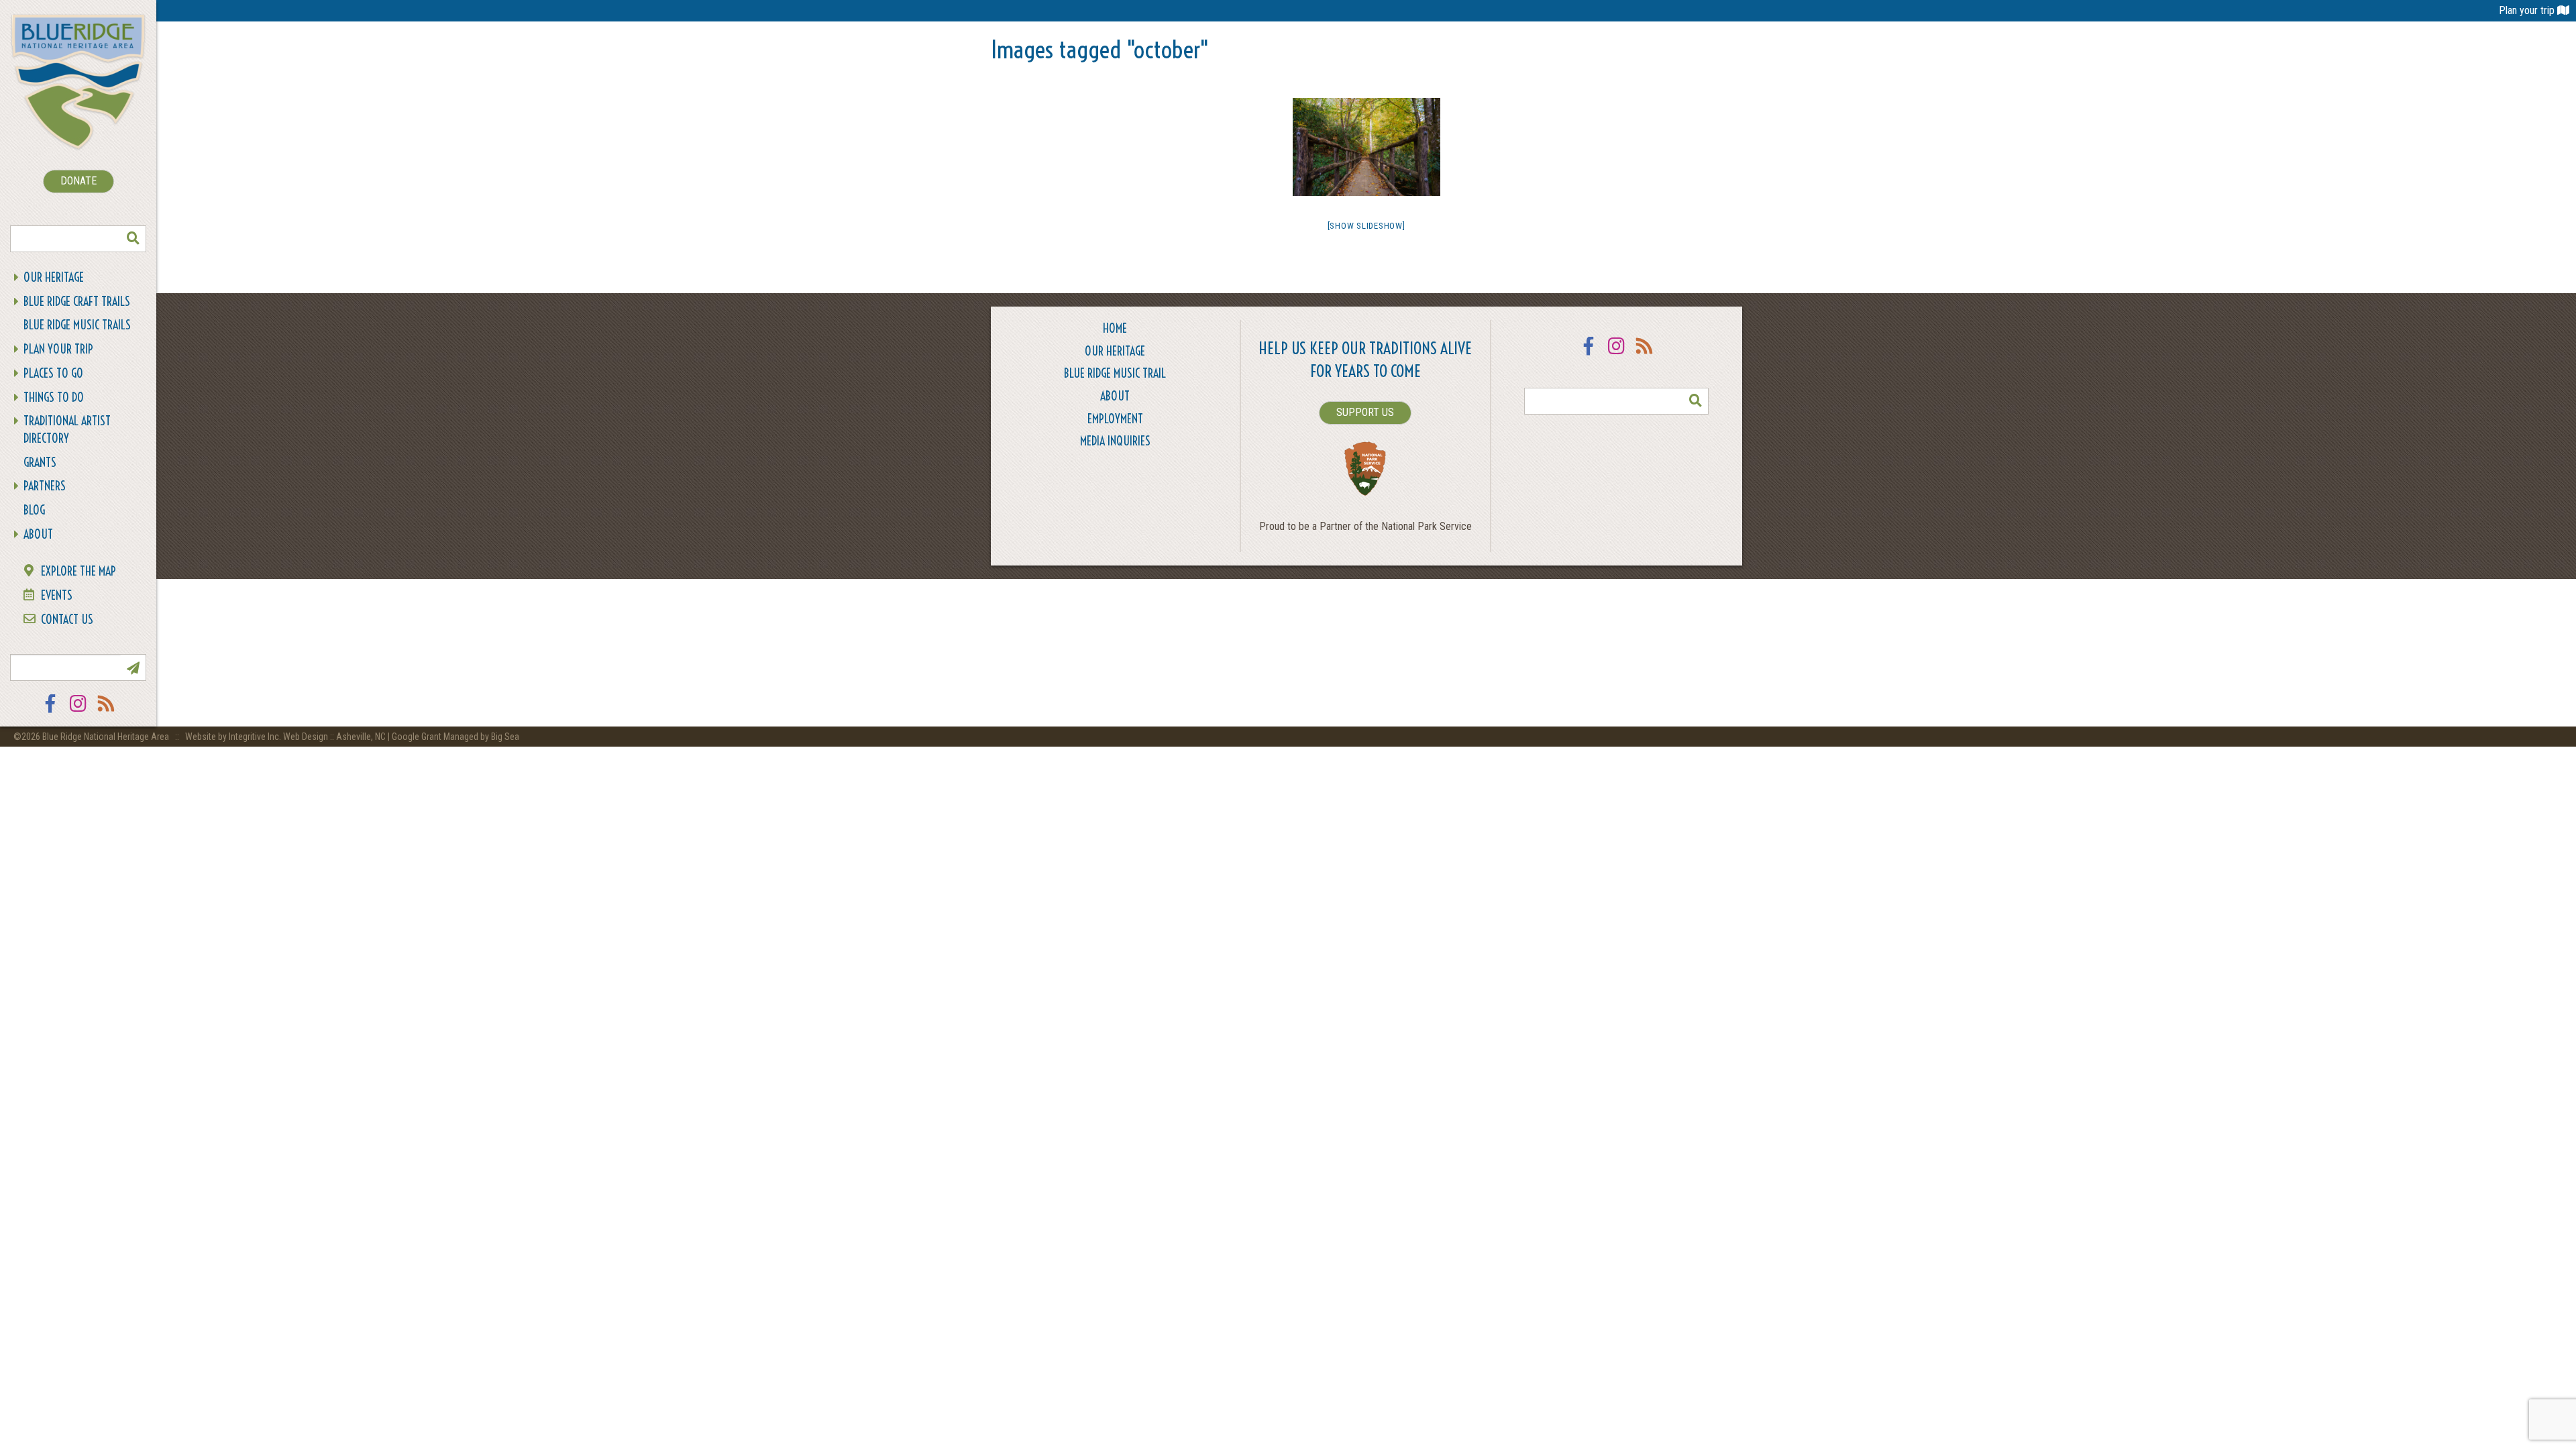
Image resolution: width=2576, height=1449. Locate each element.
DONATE (78, 181)
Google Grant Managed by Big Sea (455, 737)
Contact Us (67, 620)
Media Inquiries (1115, 441)
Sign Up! (133, 667)
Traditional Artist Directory (67, 430)
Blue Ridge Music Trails (77, 325)
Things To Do (54, 397)
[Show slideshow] (1366, 226)
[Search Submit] (133, 239)
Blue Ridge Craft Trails (77, 302)
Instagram (78, 712)
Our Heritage (54, 277)
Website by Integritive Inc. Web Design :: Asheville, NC (286, 737)
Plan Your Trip (58, 349)
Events (57, 595)
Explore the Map (78, 571)
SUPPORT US (1365, 412)
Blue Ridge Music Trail (1115, 373)
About (38, 534)
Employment (1115, 419)
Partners (45, 486)
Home (1115, 328)
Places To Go (53, 373)
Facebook (50, 712)
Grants (40, 463)
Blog (34, 510)
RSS (107, 712)
